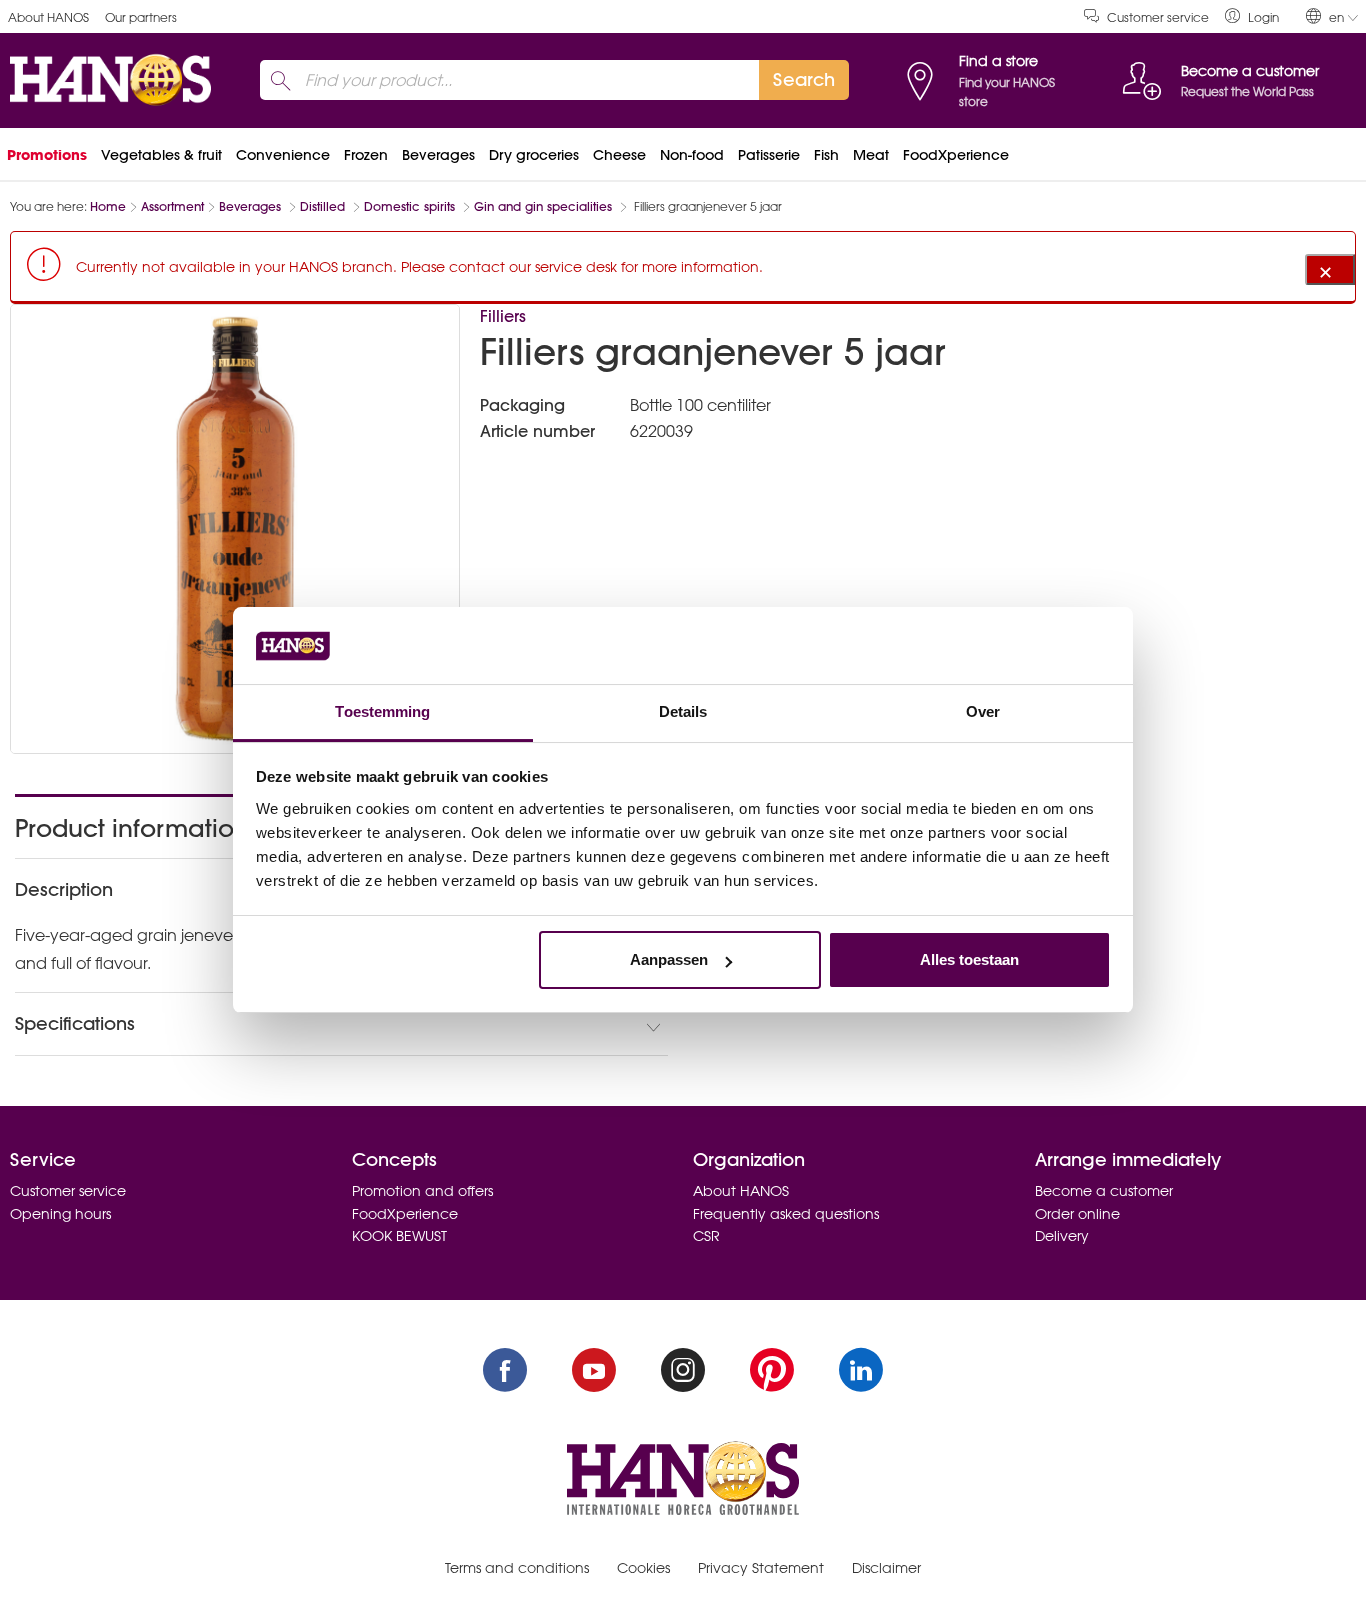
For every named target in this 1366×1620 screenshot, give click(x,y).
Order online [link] (1077, 1214)
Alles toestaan (969, 959)
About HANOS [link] (48, 17)
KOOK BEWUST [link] (399, 1236)
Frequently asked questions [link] (786, 1214)
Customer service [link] (1158, 17)
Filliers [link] (503, 316)
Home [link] (108, 206)
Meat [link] (871, 155)
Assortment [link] (172, 206)
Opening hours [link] (60, 1214)
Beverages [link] (438, 155)
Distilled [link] (324, 206)
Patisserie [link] (769, 155)
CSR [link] (706, 1236)
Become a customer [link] (1104, 1191)
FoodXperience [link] (956, 155)
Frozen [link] (366, 155)
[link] (1252, 16)
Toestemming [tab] (382, 711)
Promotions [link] (47, 155)
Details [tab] (683, 711)
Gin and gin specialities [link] (545, 206)
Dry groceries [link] (534, 155)
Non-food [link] (692, 155)
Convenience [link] (283, 155)
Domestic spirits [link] (411, 206)
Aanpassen (669, 959)
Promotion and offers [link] (422, 1191)
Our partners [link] (141, 17)
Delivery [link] (1062, 1236)
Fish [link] (826, 155)
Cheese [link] (619, 155)
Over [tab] (983, 711)
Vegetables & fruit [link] (161, 155)
